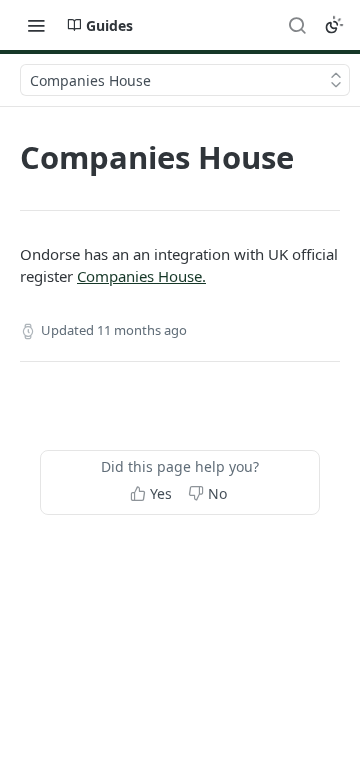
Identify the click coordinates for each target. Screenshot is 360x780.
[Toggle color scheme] (334, 25)
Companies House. (141, 276)
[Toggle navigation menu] (36, 25)
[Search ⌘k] (297, 25)
